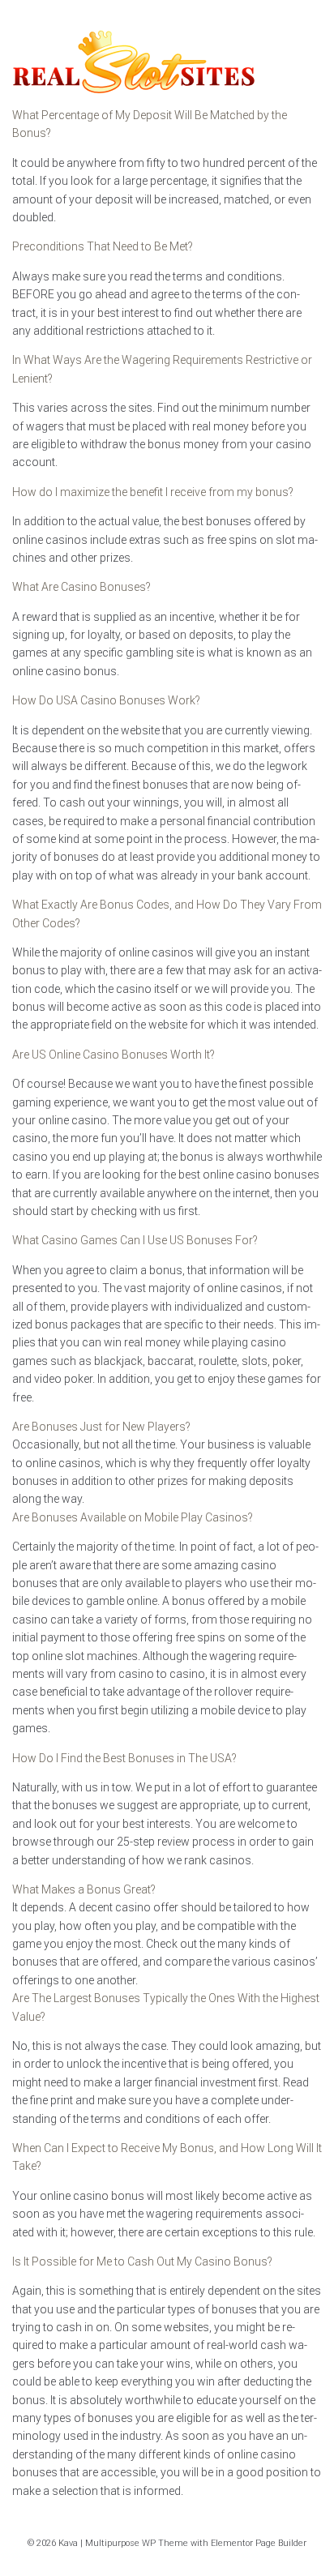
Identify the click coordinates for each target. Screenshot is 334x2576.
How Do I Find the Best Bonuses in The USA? (124, 1758)
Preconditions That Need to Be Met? (103, 246)
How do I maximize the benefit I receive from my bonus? (153, 492)
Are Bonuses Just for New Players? (101, 1427)
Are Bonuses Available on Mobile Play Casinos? (133, 1517)
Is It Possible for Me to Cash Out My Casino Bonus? (142, 2261)
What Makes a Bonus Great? (84, 1889)
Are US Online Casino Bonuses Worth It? (113, 1055)
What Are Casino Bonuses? (81, 587)
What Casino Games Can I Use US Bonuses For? (135, 1240)
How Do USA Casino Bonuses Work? (106, 700)
